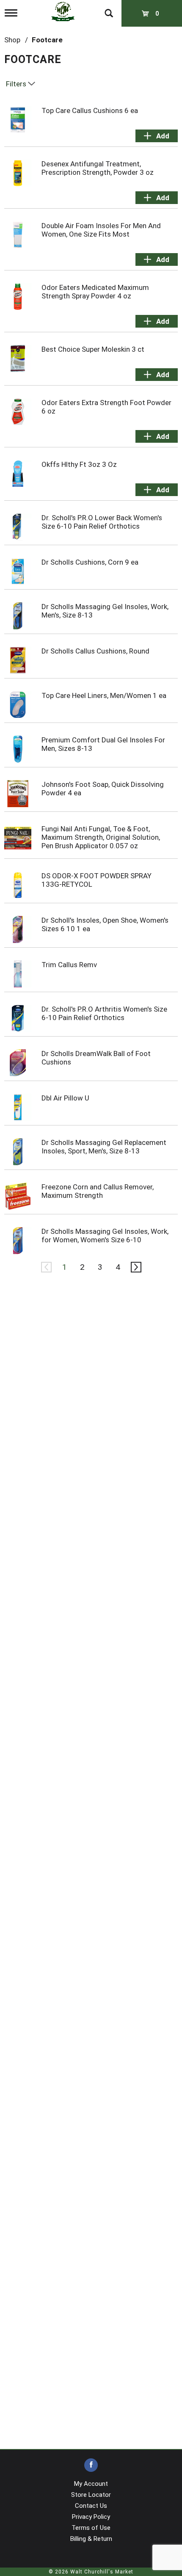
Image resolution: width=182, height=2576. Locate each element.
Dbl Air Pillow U (65, 1098)
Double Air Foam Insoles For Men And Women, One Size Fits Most (101, 230)
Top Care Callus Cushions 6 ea (90, 110)
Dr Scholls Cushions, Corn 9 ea (90, 562)
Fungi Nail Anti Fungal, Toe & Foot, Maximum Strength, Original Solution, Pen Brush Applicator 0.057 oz (101, 837)
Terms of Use (91, 2528)
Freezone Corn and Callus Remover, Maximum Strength (98, 1191)
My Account (91, 2484)
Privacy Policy (91, 2517)
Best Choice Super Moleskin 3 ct (93, 349)
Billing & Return (91, 2539)
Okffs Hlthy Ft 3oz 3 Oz (79, 464)
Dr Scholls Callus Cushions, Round (95, 651)
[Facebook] (91, 2465)
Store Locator (91, 2495)
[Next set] (135, 1267)
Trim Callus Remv (69, 965)
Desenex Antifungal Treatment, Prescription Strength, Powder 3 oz (98, 168)
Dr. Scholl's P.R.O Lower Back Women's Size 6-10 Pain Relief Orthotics (102, 522)
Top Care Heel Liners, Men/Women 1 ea (104, 695)
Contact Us (91, 2506)
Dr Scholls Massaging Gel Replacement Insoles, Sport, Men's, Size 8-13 (104, 1147)
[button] (157, 136)
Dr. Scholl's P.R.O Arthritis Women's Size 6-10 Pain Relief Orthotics (104, 1013)
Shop (12, 40)
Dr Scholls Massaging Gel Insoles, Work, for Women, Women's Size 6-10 (105, 1236)
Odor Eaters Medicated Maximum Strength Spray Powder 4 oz (95, 292)
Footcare (47, 40)
